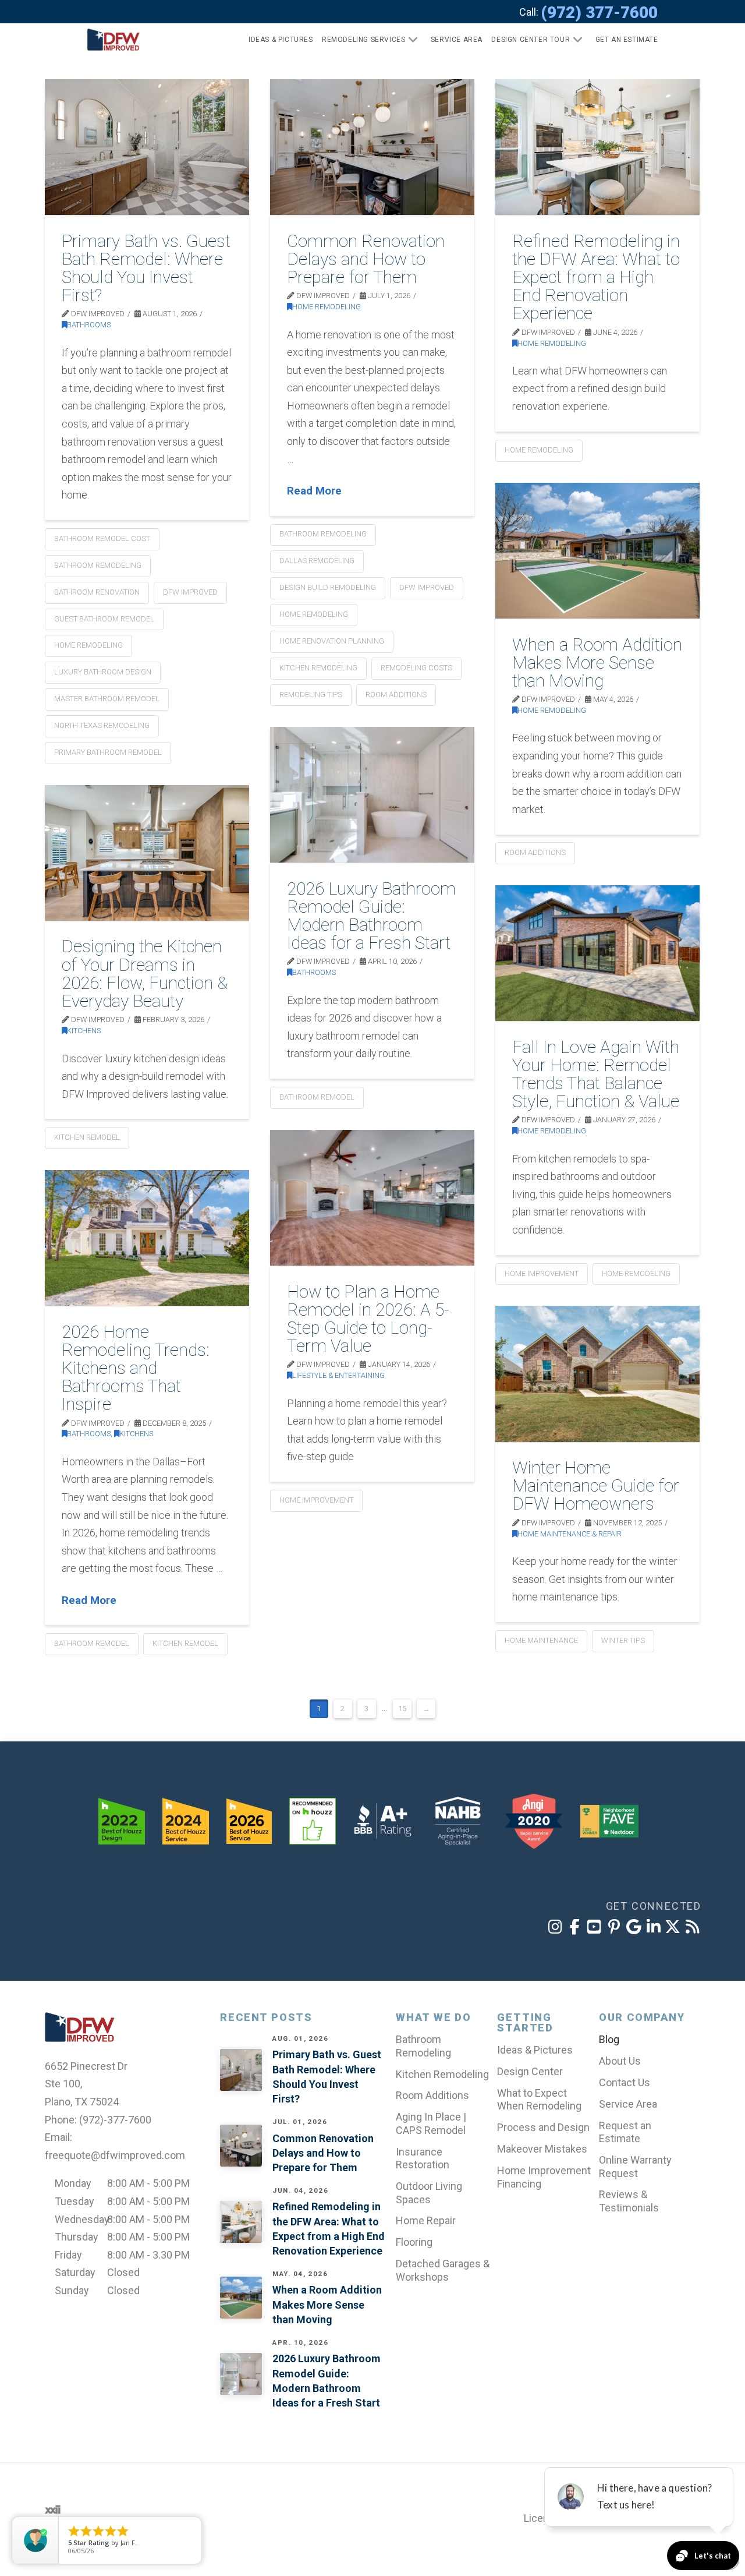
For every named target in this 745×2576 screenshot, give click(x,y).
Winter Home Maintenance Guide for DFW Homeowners (596, 1485)
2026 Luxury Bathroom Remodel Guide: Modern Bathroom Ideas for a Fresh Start (371, 916)
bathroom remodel (317, 1097)
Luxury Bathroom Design (103, 672)
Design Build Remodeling (328, 587)
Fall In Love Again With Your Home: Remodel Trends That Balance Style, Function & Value (596, 1074)
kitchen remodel (87, 1137)
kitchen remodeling (318, 668)
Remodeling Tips (311, 695)
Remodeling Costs (416, 668)
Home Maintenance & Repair (570, 1534)
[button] (622, 40)
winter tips (623, 1640)
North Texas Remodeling (102, 725)
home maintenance (541, 1640)
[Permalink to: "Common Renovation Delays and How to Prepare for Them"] (372, 147)
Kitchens (84, 1031)
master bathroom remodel (107, 699)
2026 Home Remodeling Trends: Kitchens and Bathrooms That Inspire (136, 1368)
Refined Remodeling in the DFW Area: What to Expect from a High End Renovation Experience (596, 277)
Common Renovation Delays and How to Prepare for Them (366, 259)
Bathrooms (89, 325)
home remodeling (88, 645)
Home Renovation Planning (332, 641)
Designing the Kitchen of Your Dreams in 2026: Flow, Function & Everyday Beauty (145, 973)
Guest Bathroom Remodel (104, 619)
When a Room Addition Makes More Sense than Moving (597, 662)
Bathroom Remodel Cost (102, 538)
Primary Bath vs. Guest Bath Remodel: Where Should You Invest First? (146, 268)
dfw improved (190, 592)
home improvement (542, 1273)
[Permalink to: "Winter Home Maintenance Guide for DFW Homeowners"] (597, 1374)
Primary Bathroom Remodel (108, 752)
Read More (314, 491)
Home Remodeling (327, 307)
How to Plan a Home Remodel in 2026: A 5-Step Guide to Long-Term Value (368, 1319)
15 (402, 1709)
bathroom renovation (97, 592)
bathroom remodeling (98, 565)
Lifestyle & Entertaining (338, 1375)
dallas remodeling (317, 561)
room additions (396, 695)
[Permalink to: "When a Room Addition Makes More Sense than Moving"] (597, 551)
